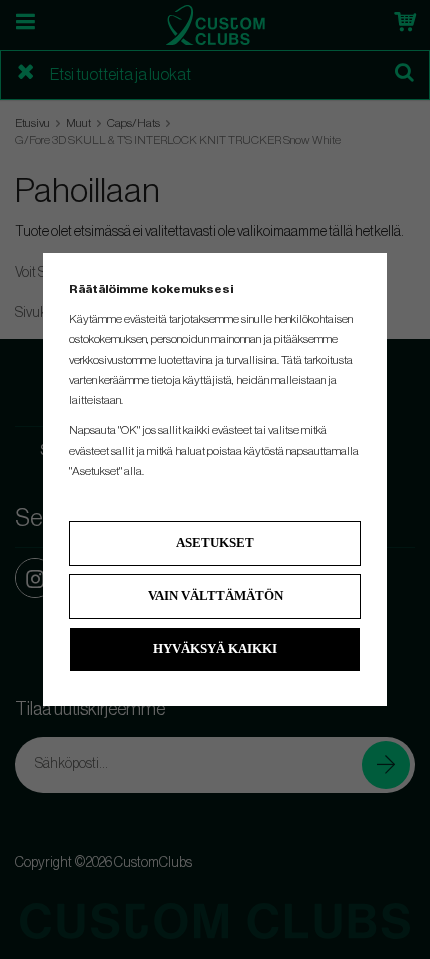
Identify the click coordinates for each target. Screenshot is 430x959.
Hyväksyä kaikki (215, 648)
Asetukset (215, 542)
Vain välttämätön (215, 595)
